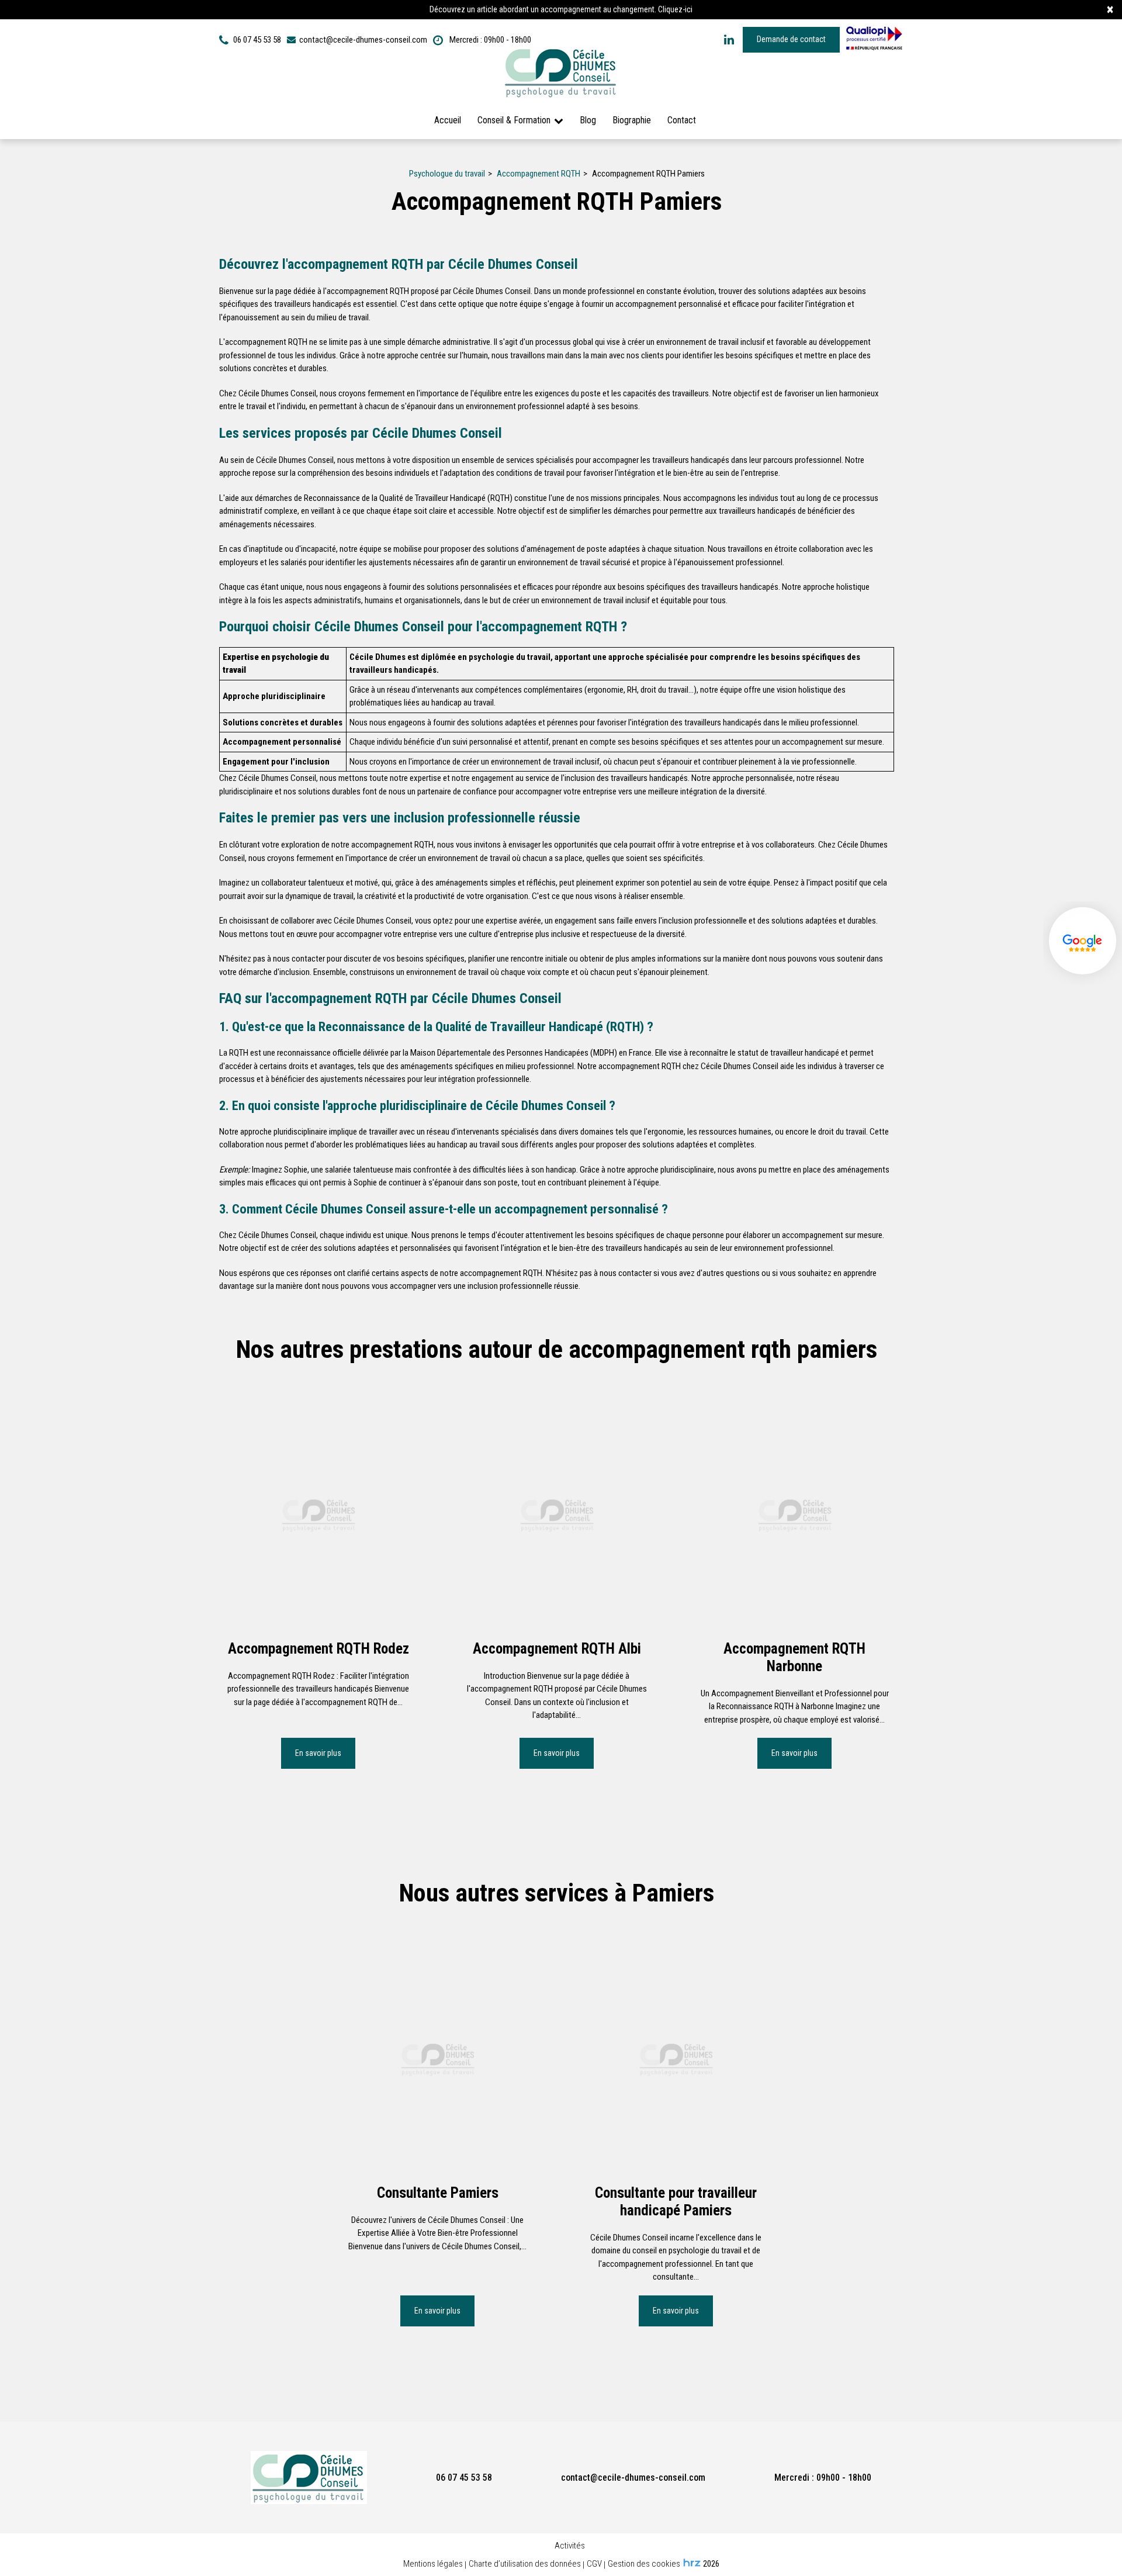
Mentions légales (433, 2564)
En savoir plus (319, 1753)
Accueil (448, 120)
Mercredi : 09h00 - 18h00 (489, 40)
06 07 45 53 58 (464, 2478)
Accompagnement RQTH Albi (557, 1648)
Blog (588, 120)
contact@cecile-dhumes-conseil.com (362, 40)
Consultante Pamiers (438, 2192)
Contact (682, 120)
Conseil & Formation (514, 120)
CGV (594, 2564)
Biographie (632, 120)
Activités (570, 2546)
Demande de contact (791, 39)
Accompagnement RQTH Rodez (318, 1648)
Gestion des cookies (644, 2564)
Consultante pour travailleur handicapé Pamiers (676, 2201)
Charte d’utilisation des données (525, 2564)
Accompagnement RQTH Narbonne (795, 1657)
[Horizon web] (692, 2563)
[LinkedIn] (729, 40)
